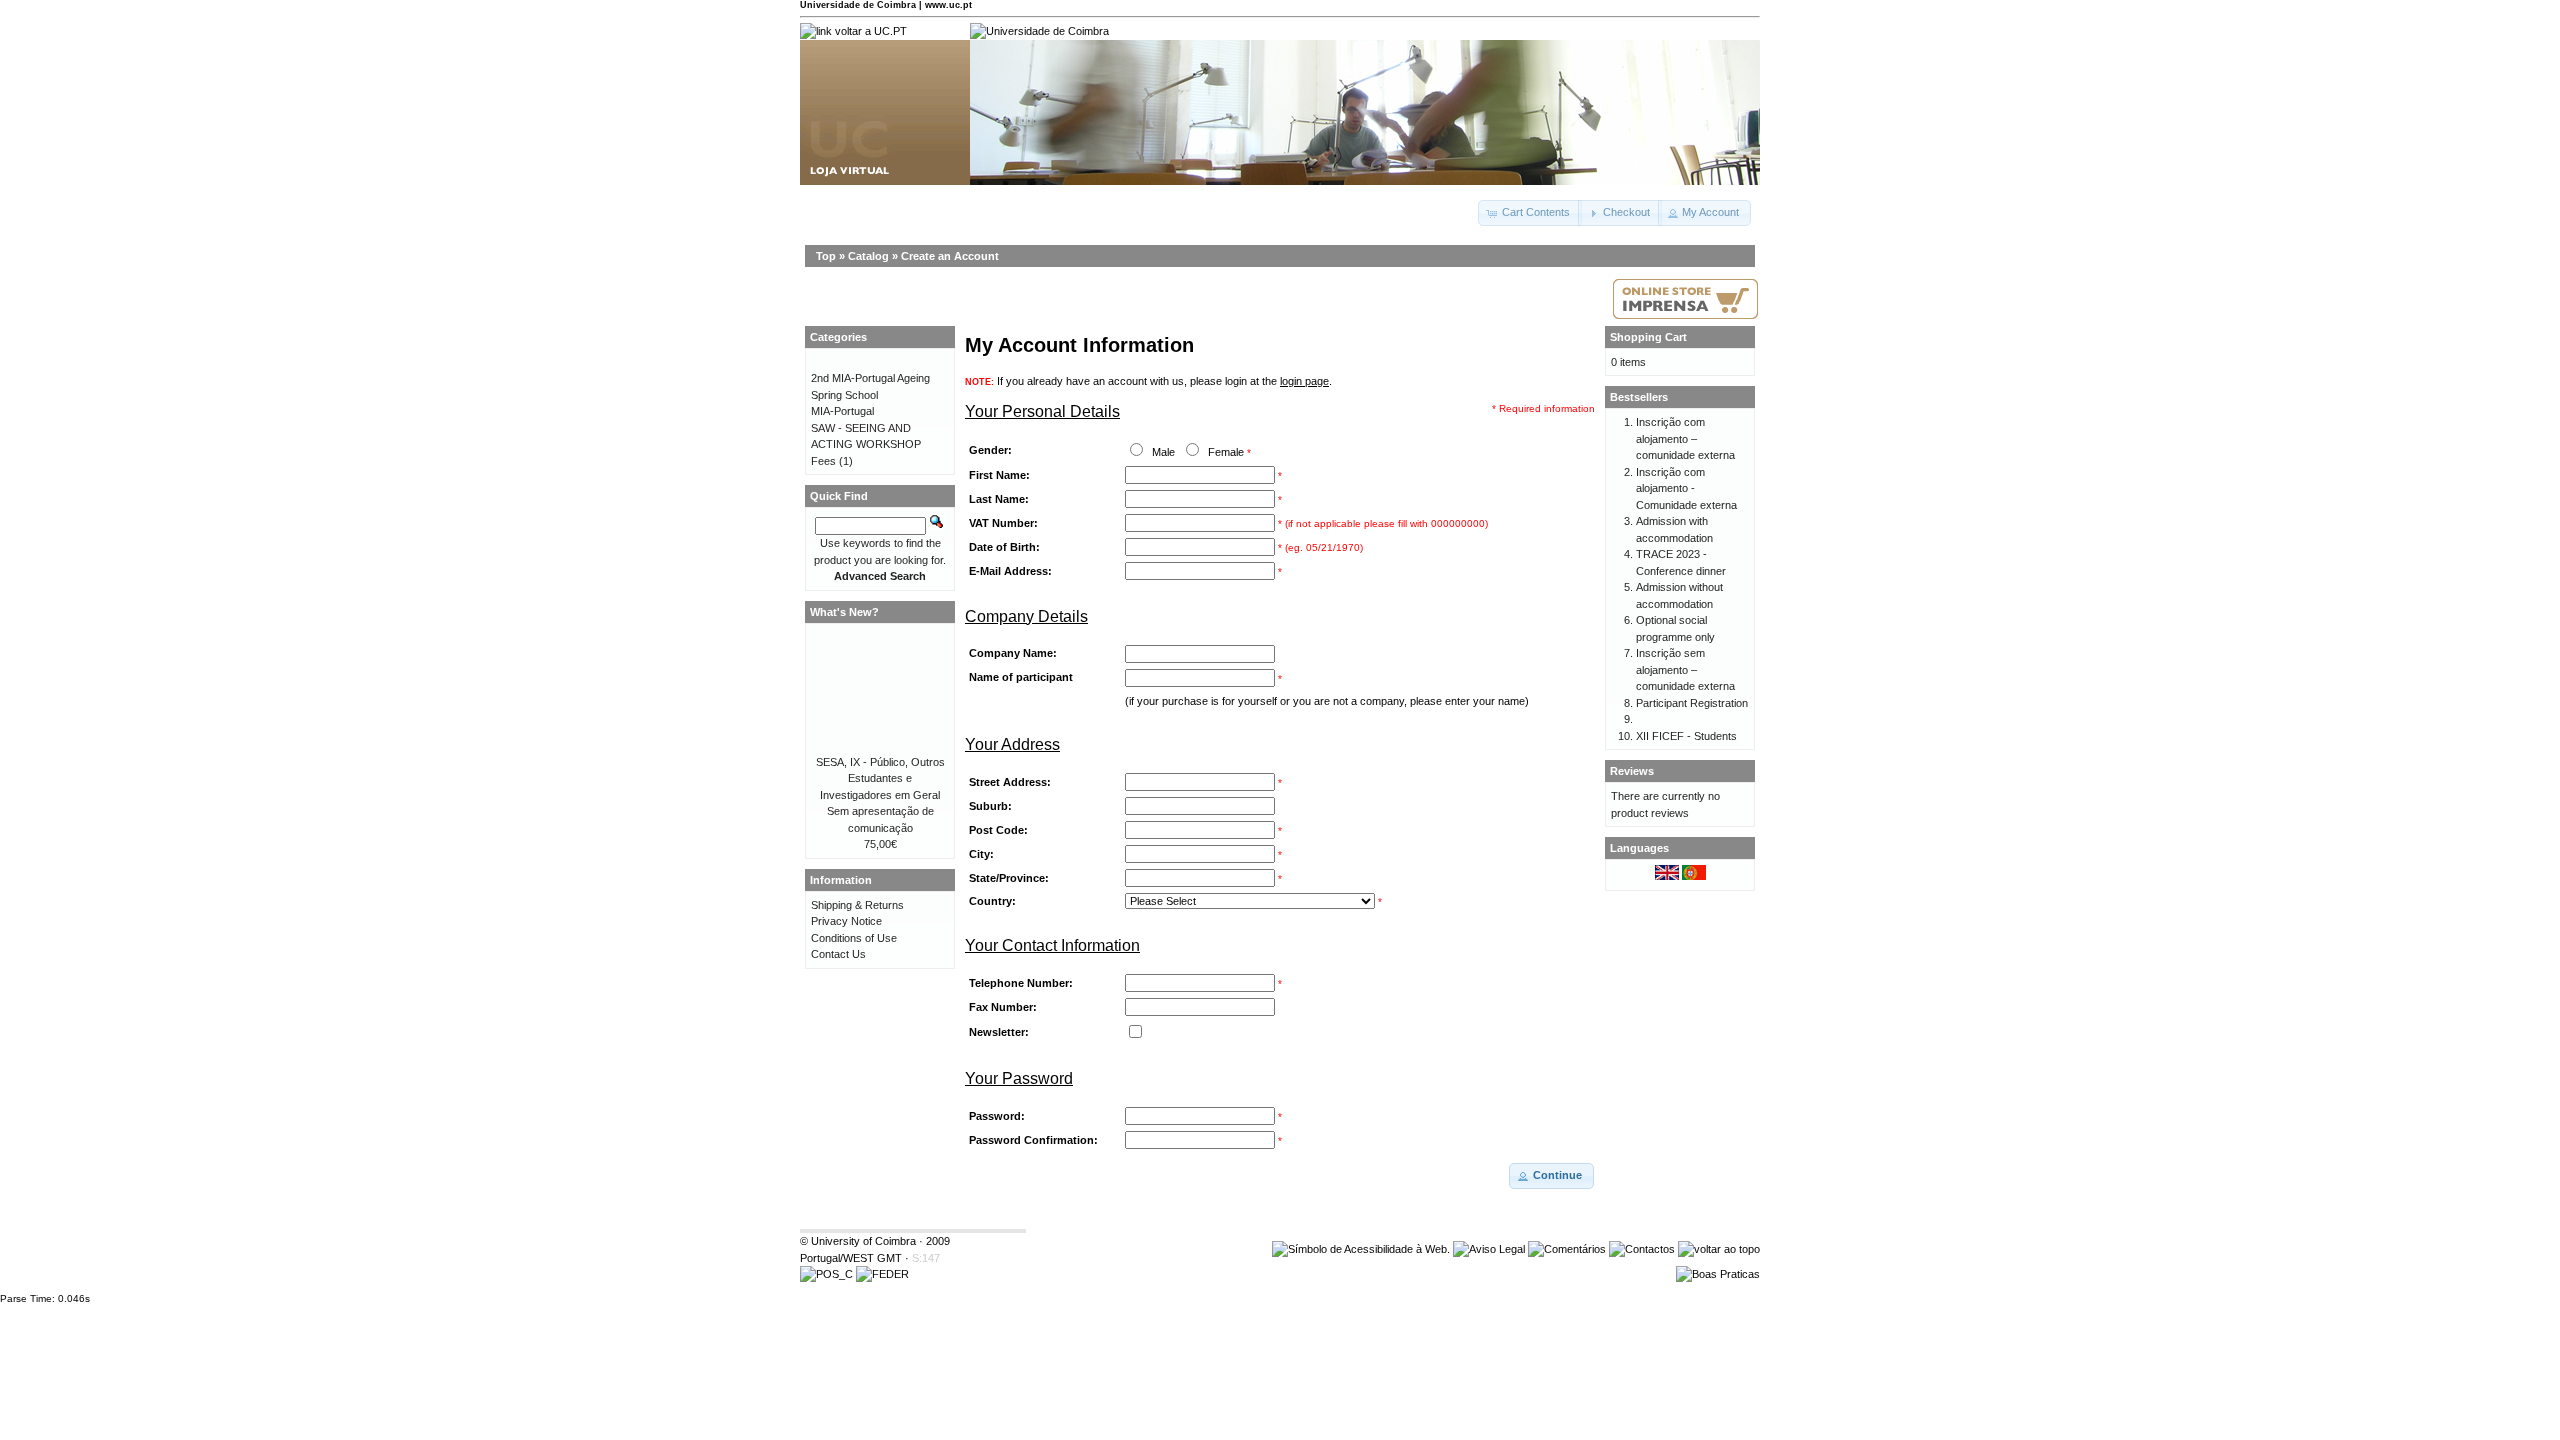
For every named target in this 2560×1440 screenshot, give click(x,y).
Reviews (1632, 771)
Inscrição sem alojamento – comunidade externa (1685, 669)
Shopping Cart (1648, 337)
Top (826, 256)
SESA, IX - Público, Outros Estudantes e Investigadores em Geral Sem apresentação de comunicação (880, 795)
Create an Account (950, 256)
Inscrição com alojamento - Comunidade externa (1686, 488)
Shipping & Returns (857, 905)
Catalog (868, 256)
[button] (1530, 213)
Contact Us (838, 954)
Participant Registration (1692, 703)
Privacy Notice (846, 921)
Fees (823, 461)
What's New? (844, 612)
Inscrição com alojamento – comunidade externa (1685, 438)
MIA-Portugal (842, 411)
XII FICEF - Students (1686, 736)
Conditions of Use (854, 938)
